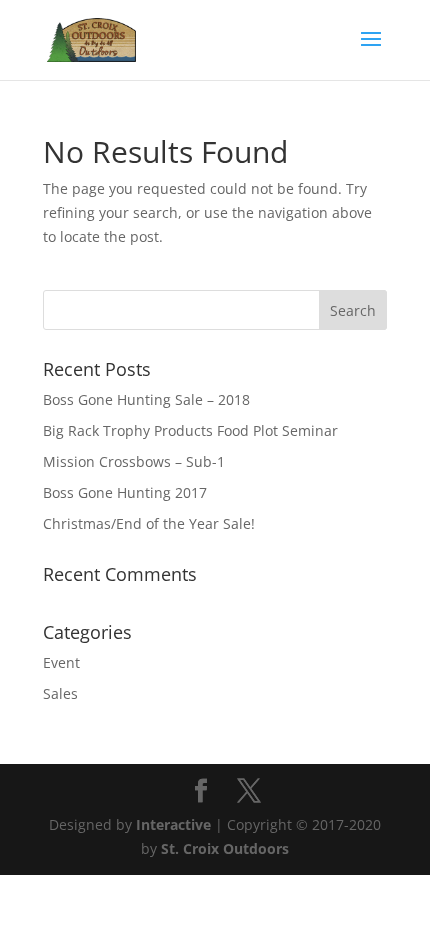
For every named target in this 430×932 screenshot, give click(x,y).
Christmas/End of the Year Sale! (149, 523)
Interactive (173, 824)
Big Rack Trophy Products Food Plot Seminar (190, 430)
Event (61, 662)
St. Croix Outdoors (225, 848)
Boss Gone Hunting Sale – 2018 (146, 399)
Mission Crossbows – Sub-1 (134, 461)
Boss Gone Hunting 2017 (125, 492)
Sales (60, 693)
